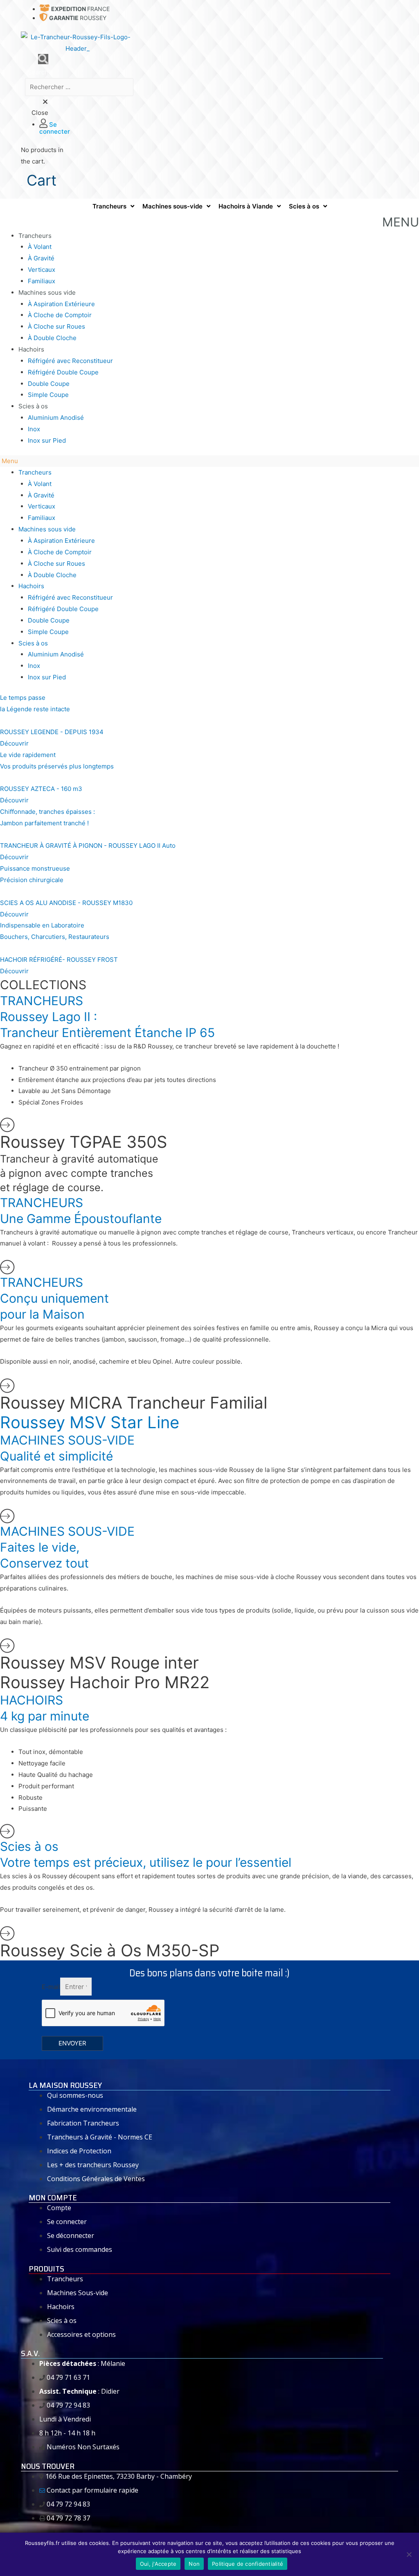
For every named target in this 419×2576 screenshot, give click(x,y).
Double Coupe (49, 384)
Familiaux (42, 281)
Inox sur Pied (47, 440)
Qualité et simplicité (56, 1456)
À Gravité (41, 258)
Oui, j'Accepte (158, 2564)
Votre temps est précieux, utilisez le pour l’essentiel (146, 1862)
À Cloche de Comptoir (60, 315)
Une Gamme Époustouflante (81, 1219)
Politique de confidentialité (248, 2564)
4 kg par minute (45, 1716)
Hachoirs (31, 349)
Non (194, 2564)
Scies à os (33, 406)
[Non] (409, 2554)
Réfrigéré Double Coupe (63, 372)
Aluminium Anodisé (56, 418)
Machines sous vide (47, 292)
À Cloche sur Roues (56, 326)
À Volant (40, 247)
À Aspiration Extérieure (61, 304)
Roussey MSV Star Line (90, 1422)
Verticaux (42, 270)
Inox (34, 429)
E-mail (51, 1987)
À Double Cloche (52, 338)
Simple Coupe (48, 395)
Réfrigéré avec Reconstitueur (70, 361)
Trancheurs (35, 236)
